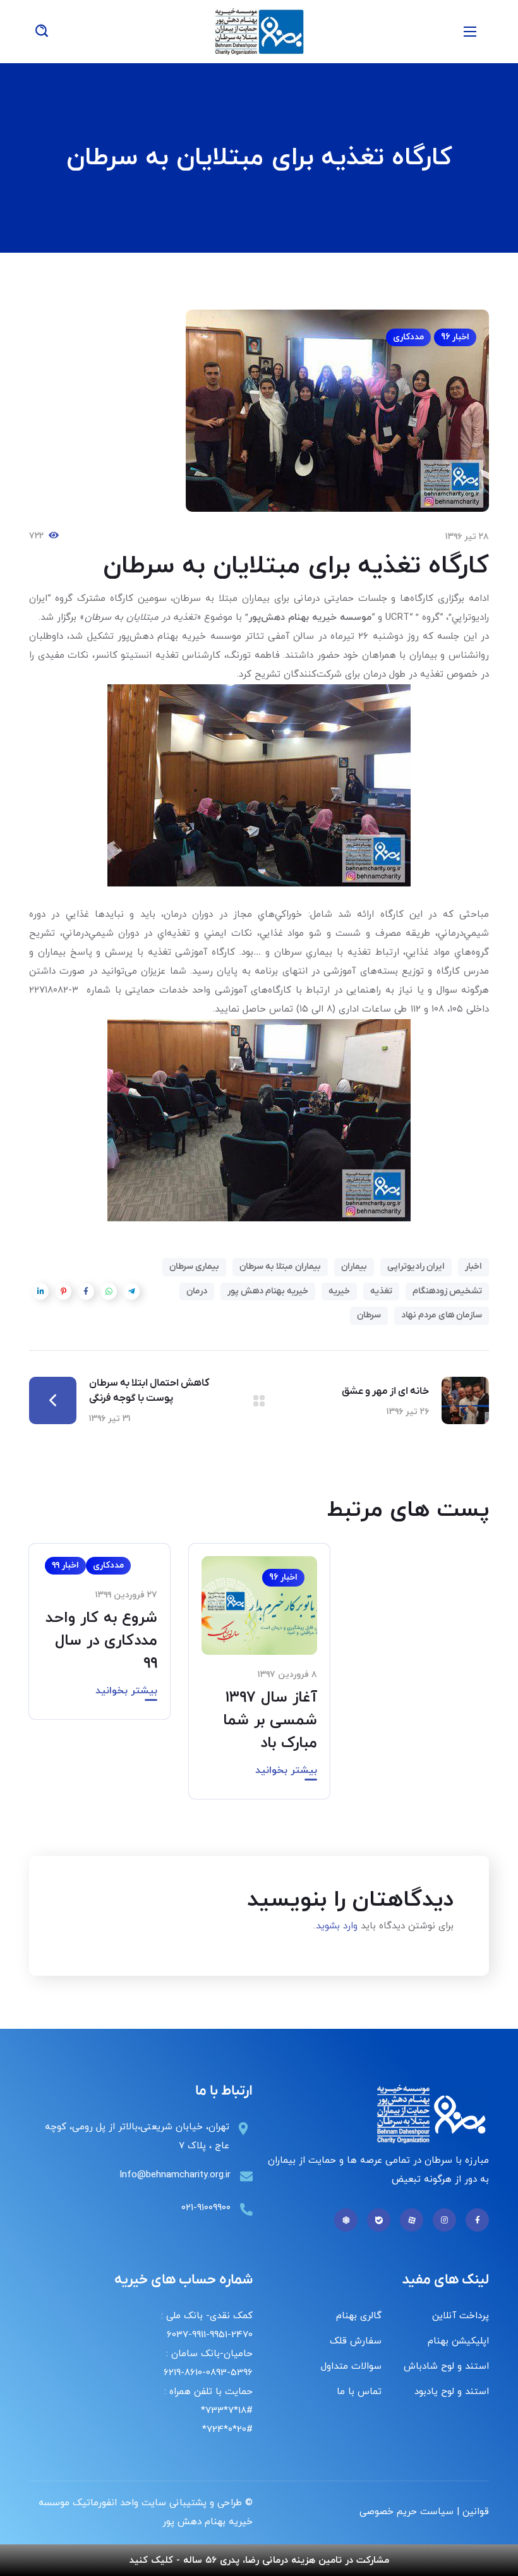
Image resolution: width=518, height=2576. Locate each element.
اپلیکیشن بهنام (458, 2341)
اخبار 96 (455, 337)
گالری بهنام (359, 2316)
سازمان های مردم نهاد (442, 1315)
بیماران (354, 1267)
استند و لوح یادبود (452, 2392)
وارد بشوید (337, 1926)
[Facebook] (477, 2220)
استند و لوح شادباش (446, 2367)
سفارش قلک (356, 2341)
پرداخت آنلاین (461, 2316)
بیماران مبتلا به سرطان (280, 1267)
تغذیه (381, 1291)
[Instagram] (444, 2220)
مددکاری (408, 337)
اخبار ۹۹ (65, 1565)
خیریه (339, 1291)
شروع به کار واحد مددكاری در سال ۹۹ (101, 1641)
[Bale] (379, 2220)
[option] (259, 1681)
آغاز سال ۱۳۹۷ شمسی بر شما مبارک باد (270, 1720)
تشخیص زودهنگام (447, 1291)
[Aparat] (412, 2220)
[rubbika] (346, 2220)
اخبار (473, 1267)
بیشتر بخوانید (286, 1770)
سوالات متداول (351, 2367)
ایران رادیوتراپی (416, 1267)
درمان (197, 1291)
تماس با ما (359, 2392)
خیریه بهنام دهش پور (268, 1291)
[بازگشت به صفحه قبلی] (259, 1401)
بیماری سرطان (194, 1267)
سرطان (369, 1315)
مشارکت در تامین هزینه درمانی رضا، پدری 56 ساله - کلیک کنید (259, 2561)
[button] (42, 32)
